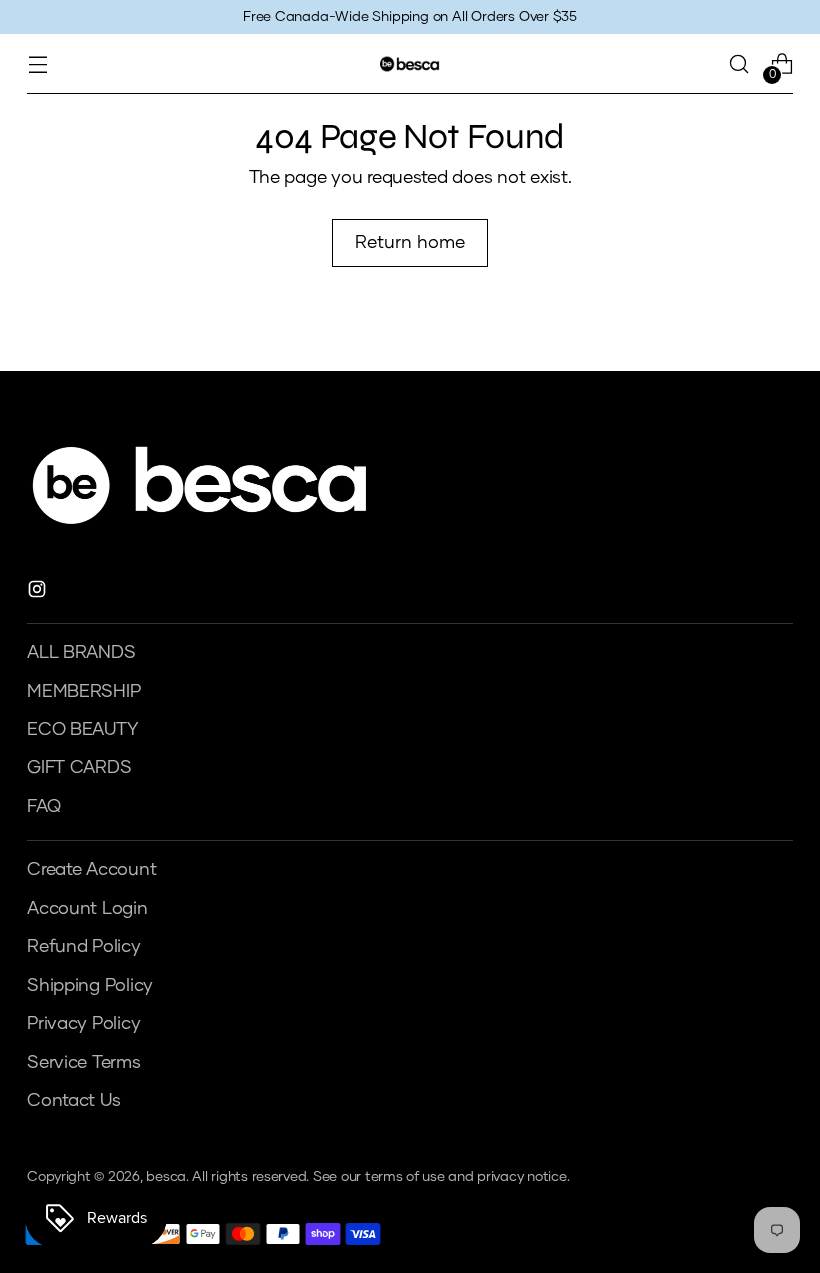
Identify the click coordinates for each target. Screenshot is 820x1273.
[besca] (410, 63)
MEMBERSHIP (83, 692)
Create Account (91, 870)
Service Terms (84, 1063)
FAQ (43, 807)
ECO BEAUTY (82, 730)
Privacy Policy (83, 1024)
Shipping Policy (90, 986)
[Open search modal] (739, 64)
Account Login (87, 909)
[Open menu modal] (37, 64)
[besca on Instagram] (39, 593)
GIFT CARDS (79, 768)
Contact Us (73, 1101)
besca (166, 1177)
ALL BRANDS (81, 653)
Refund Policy (84, 947)
